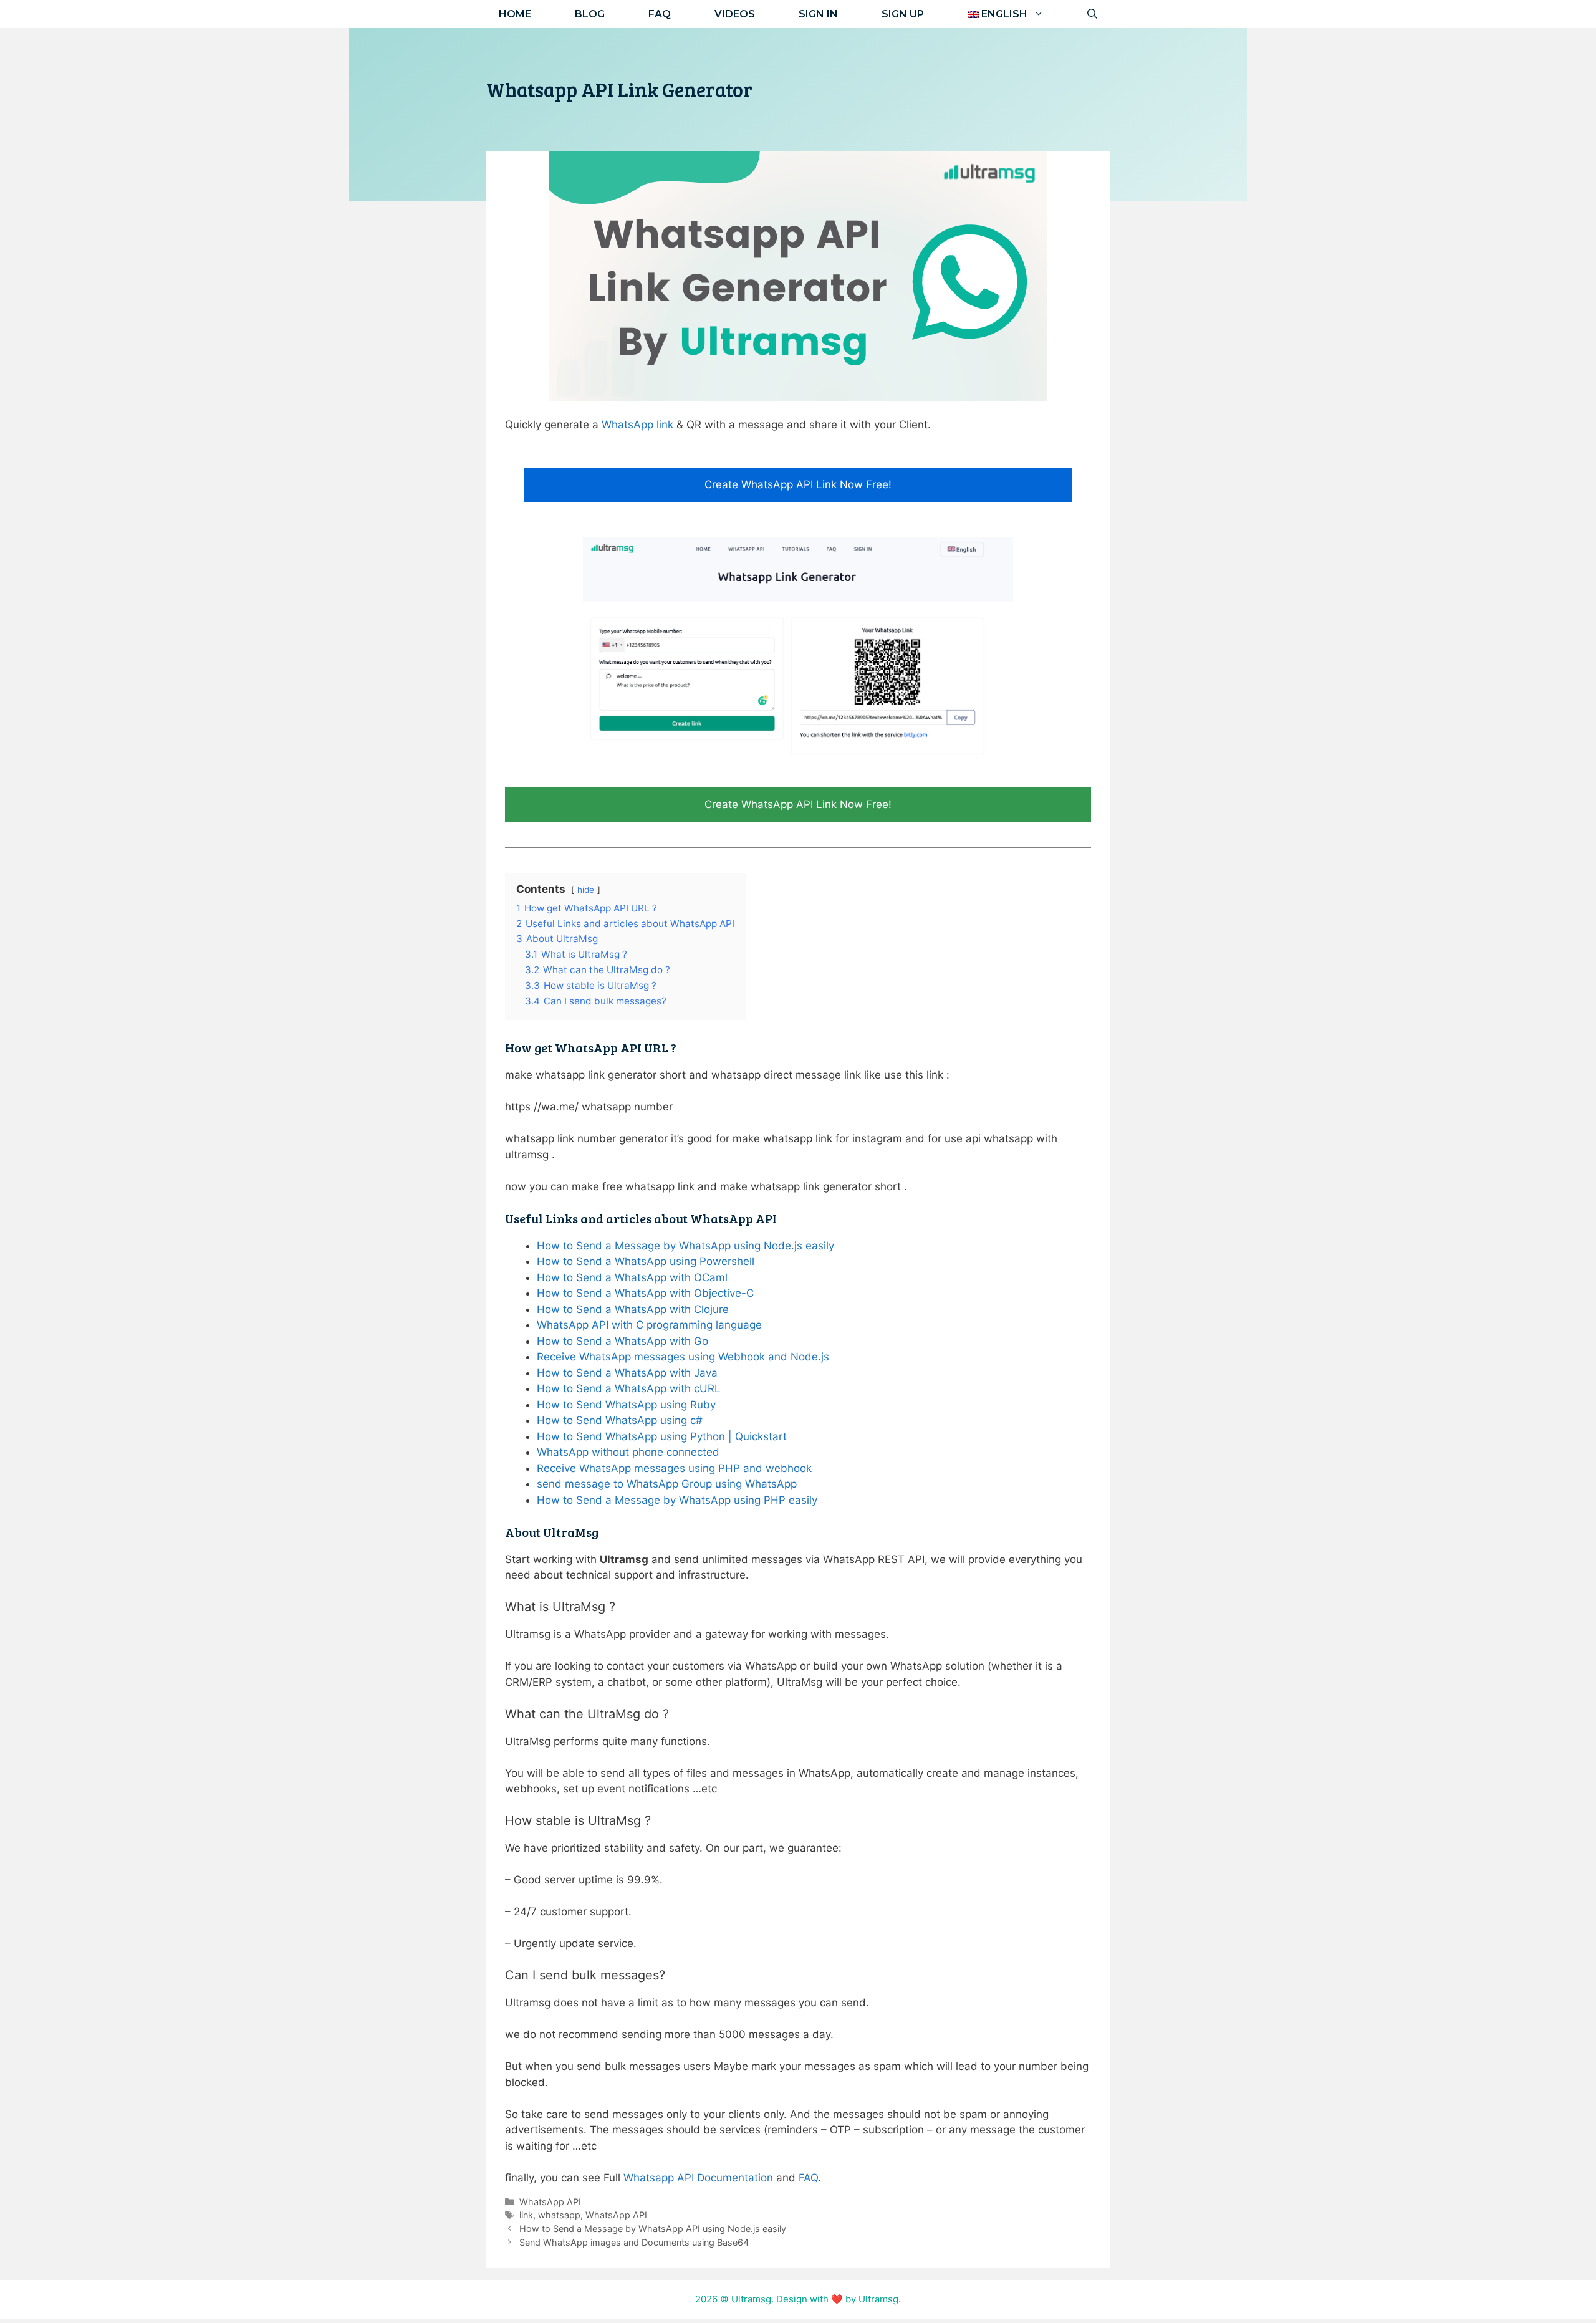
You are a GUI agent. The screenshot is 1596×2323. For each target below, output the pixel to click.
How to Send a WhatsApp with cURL (629, 1388)
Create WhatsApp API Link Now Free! (798, 484)
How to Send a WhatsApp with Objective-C (645, 1293)
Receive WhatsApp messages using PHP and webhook (674, 1468)
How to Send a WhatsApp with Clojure (633, 1309)
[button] (1006, 14)
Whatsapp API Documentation (698, 2178)
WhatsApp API (550, 2202)
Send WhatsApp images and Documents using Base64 (634, 2242)
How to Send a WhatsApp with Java (627, 1373)
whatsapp (559, 2215)
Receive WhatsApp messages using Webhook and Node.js (683, 1357)
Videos (735, 14)
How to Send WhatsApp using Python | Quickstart (662, 1436)
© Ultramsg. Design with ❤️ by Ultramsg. (810, 2299)
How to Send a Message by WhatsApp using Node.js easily (685, 1246)
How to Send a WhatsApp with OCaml (632, 1277)
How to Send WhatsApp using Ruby (626, 1405)
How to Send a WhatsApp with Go (623, 1341)
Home (515, 14)
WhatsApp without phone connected (628, 1452)
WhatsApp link (639, 425)
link (526, 2215)
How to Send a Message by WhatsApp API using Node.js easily (653, 2229)
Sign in (818, 14)
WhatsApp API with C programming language (649, 1325)
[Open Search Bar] (1092, 14)
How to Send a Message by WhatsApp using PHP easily (677, 1500)
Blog (590, 14)
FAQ (660, 14)
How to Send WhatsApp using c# (620, 1420)
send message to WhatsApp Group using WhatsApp (667, 1484)
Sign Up (903, 14)
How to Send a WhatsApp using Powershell (646, 1261)
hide (586, 890)
